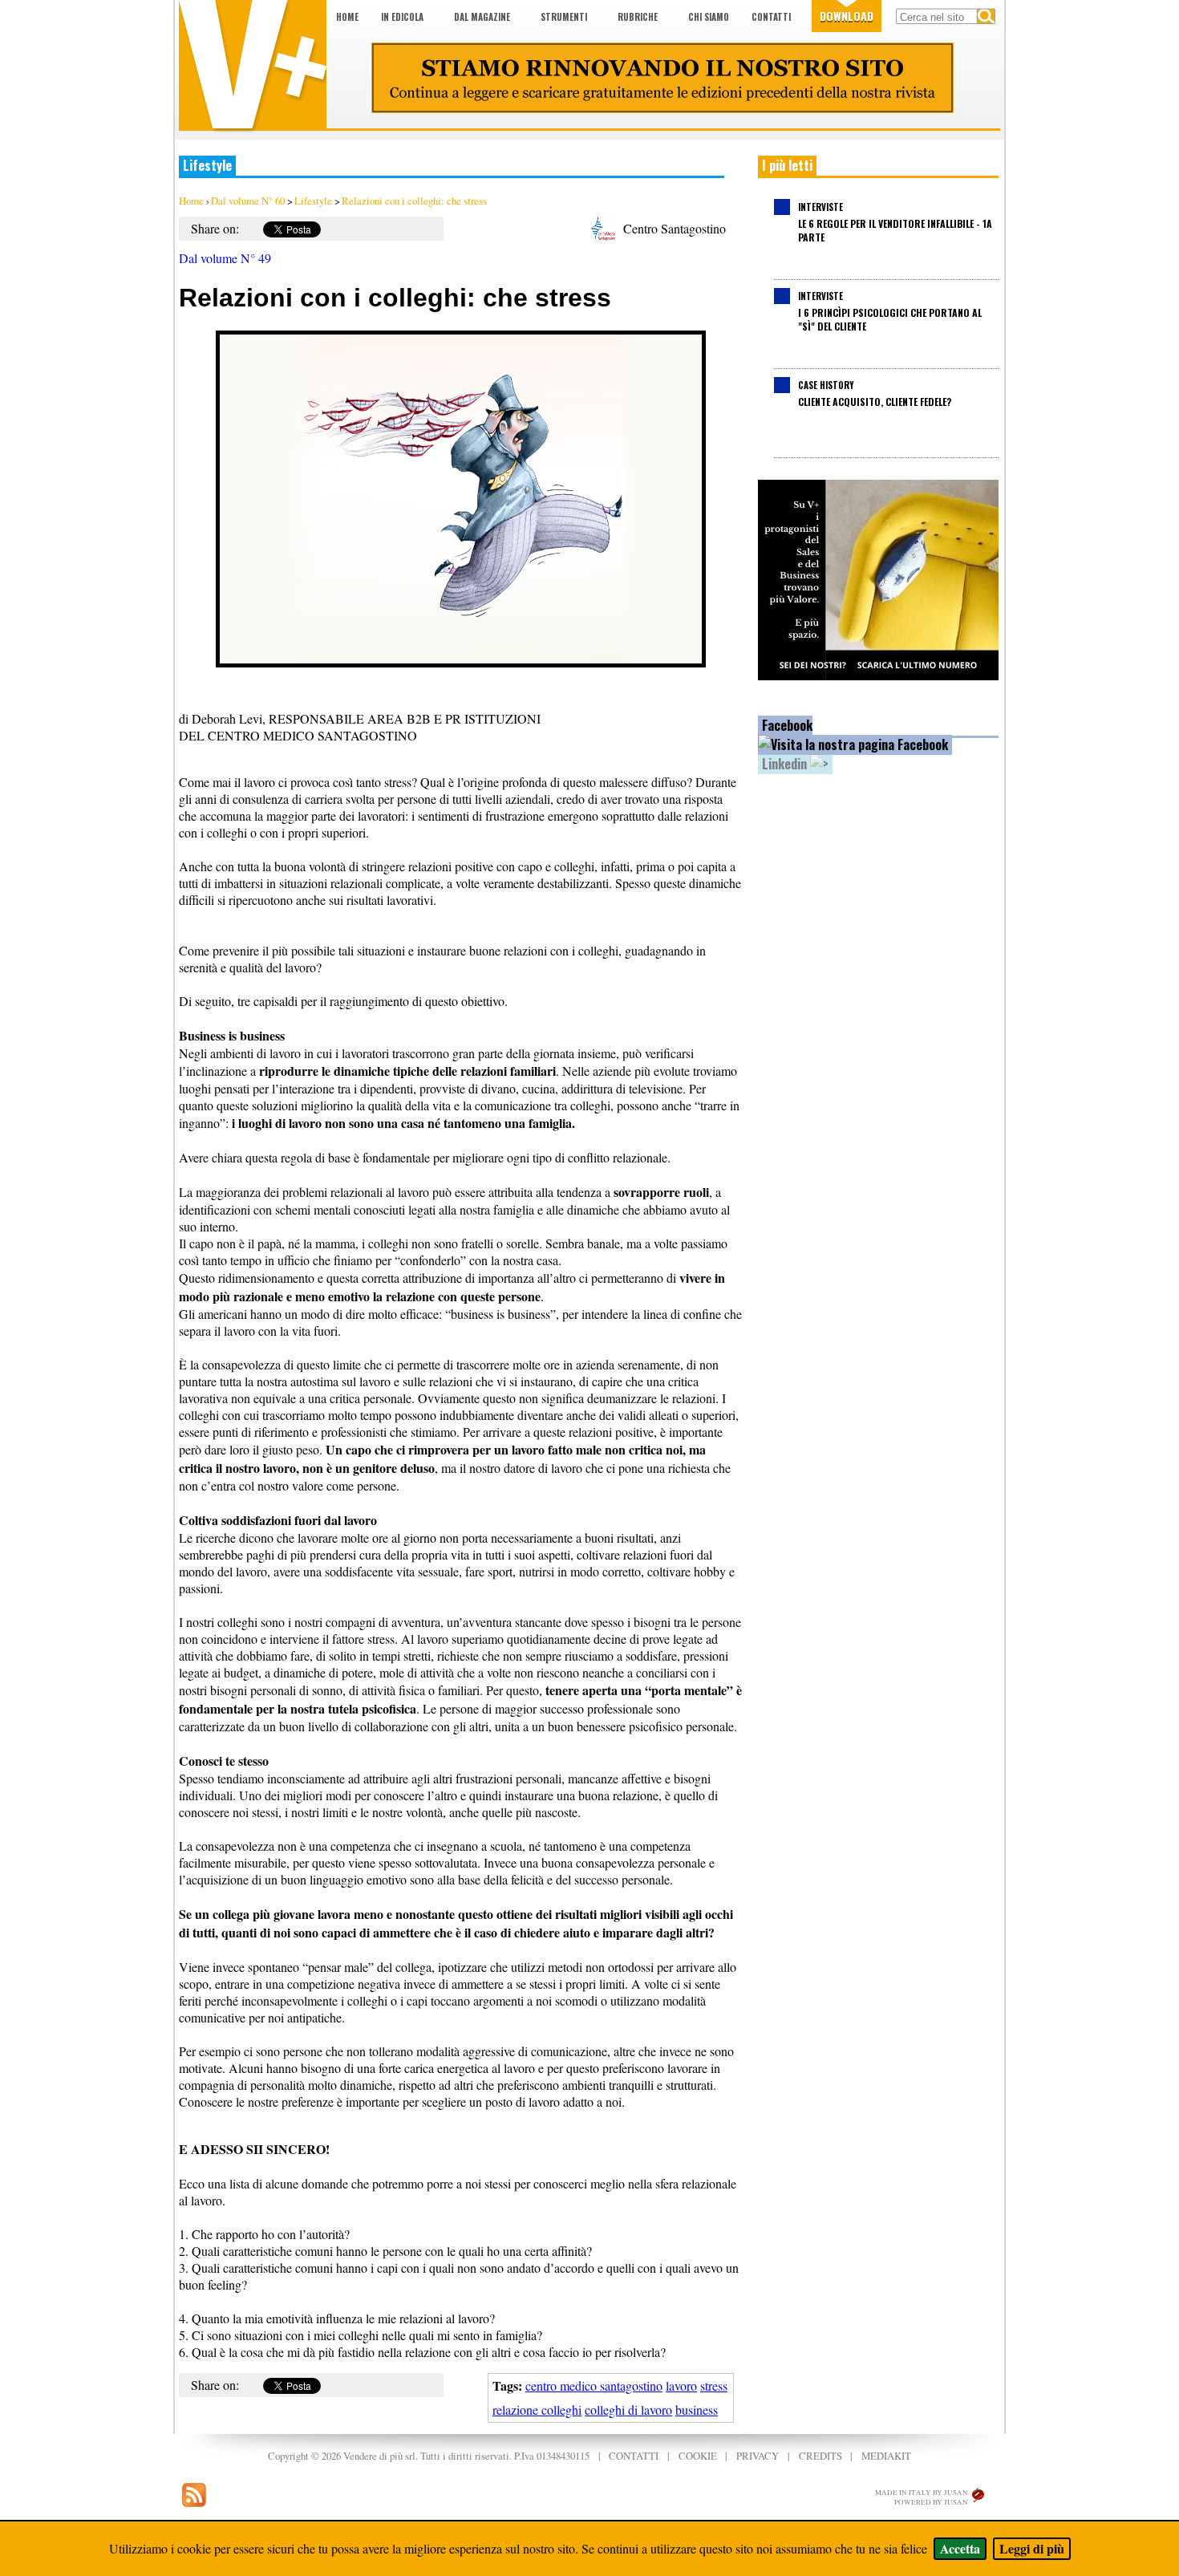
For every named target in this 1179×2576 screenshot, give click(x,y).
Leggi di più (1032, 2548)
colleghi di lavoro (628, 2410)
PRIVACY (758, 2456)
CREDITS (820, 2456)
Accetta (960, 2548)
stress (714, 2385)
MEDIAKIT (886, 2456)
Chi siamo (709, 17)
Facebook (787, 725)
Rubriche (638, 17)
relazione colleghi (537, 2410)
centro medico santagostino (594, 2385)
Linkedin (786, 764)
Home (347, 17)
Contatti (771, 17)
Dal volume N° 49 (225, 258)
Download (847, 16)
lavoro (681, 2385)
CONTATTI (634, 2456)
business (697, 2410)
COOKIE (698, 2456)
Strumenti (564, 17)
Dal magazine (482, 17)
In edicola (402, 17)
